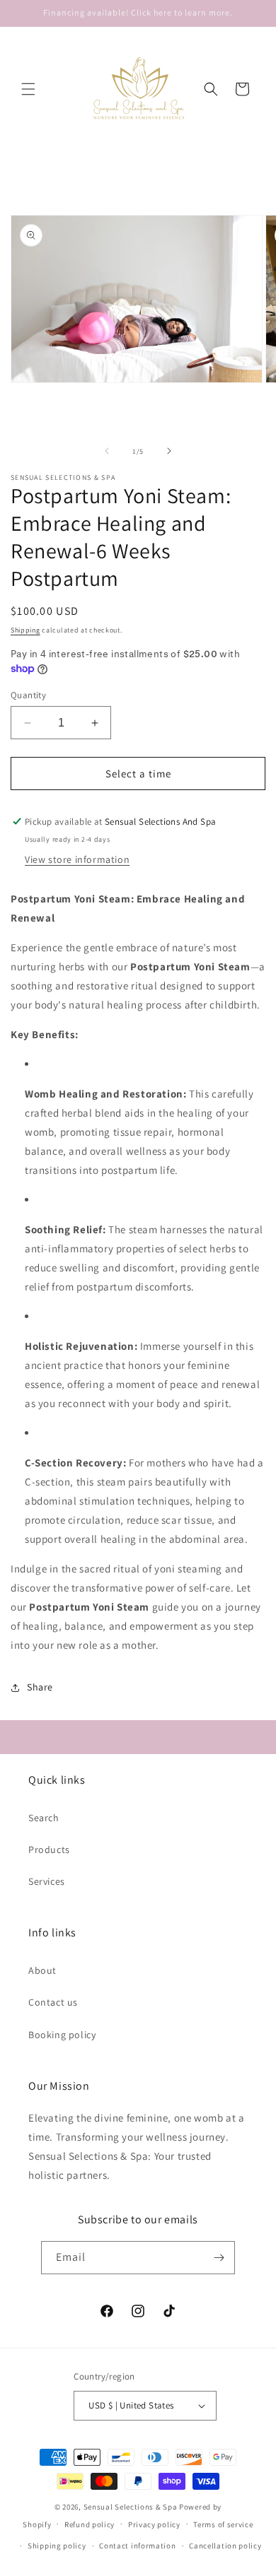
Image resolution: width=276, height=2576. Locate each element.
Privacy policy (154, 2524)
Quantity (28, 695)
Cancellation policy (225, 2546)
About (42, 1970)
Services (47, 1881)
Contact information (137, 2546)
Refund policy (90, 2524)
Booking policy (62, 2035)
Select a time (138, 774)
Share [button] (40, 1687)
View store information (77, 859)
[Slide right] (169, 451)
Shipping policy (57, 2546)
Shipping (25, 630)
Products (49, 1849)
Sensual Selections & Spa (131, 2507)
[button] (28, 89)
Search (44, 1818)
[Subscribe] (219, 2258)
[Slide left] (107, 451)
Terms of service (223, 2524)
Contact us (53, 2002)
